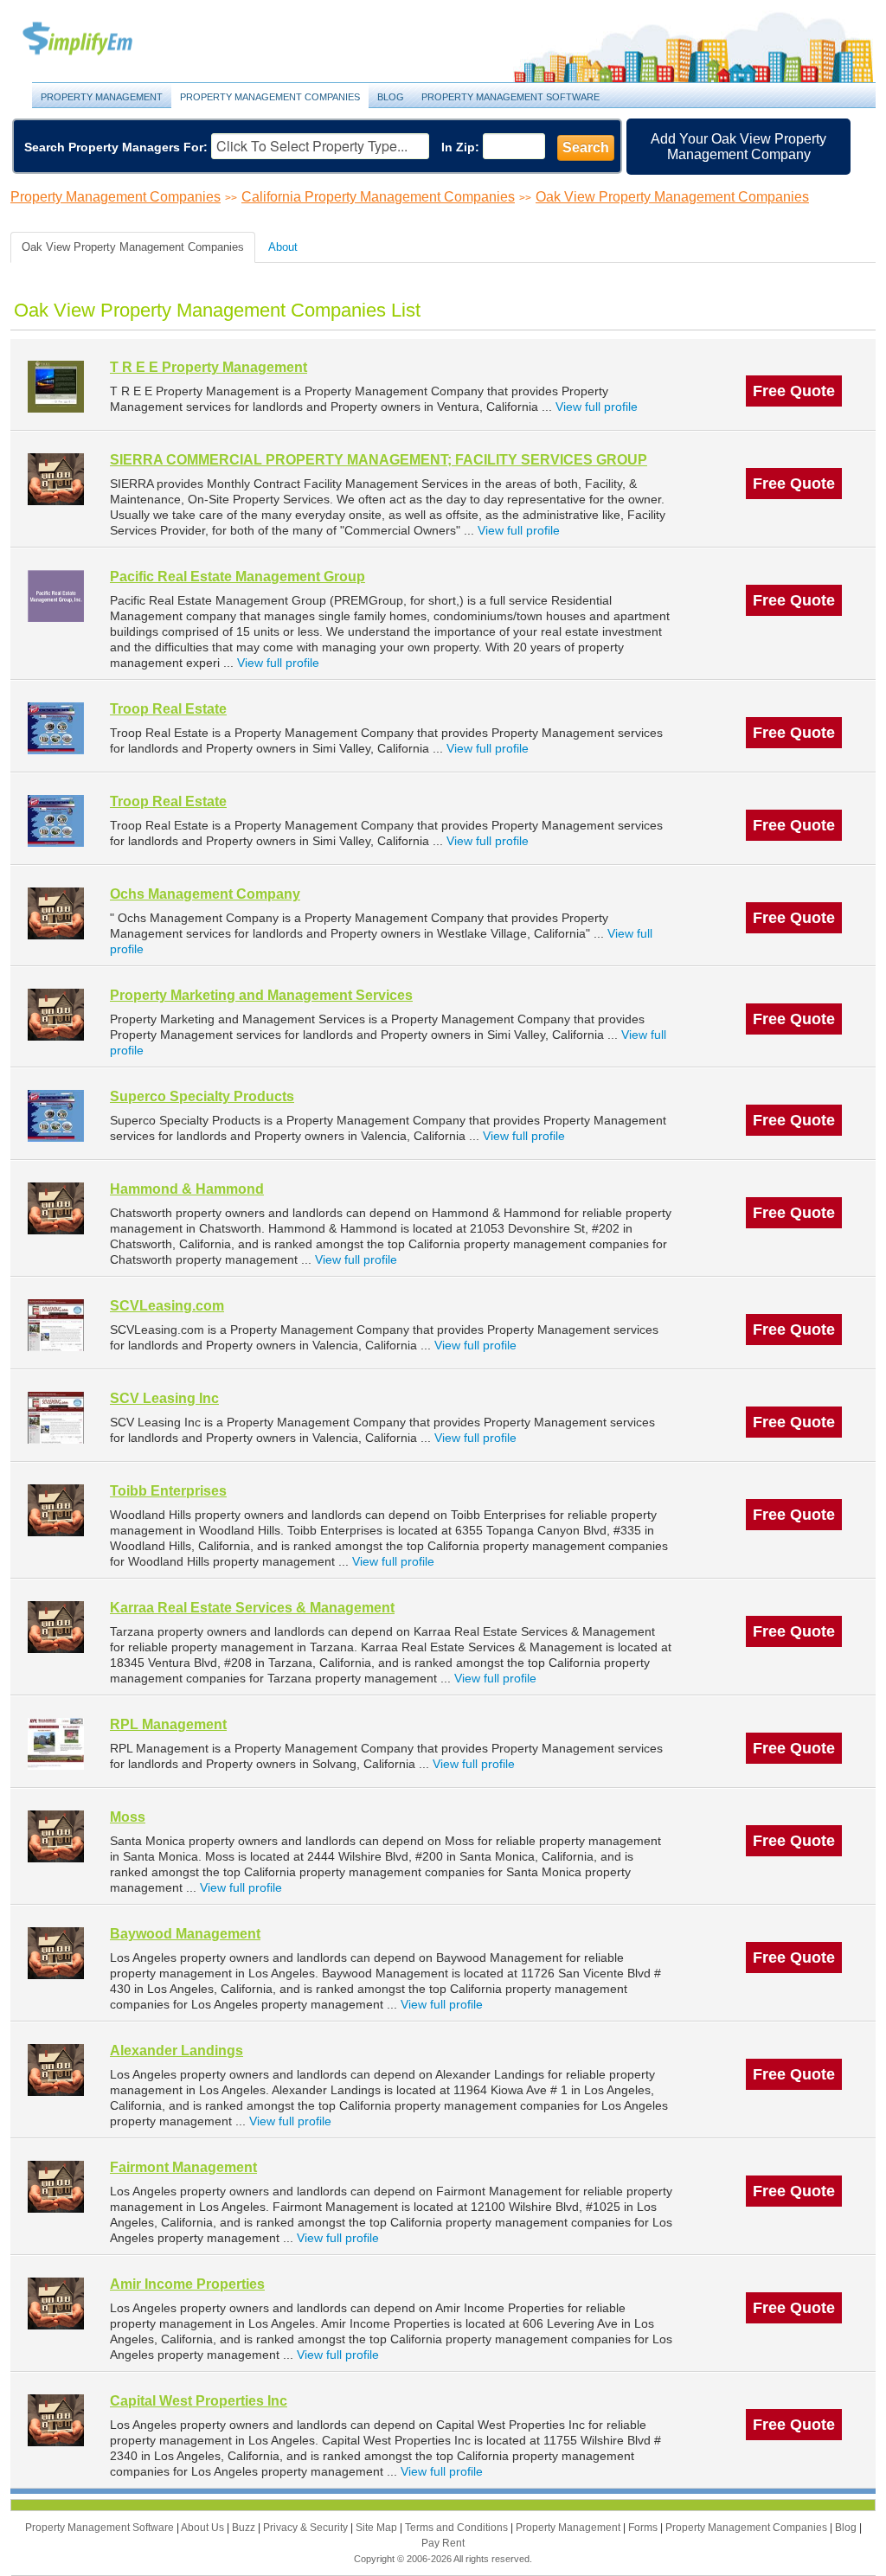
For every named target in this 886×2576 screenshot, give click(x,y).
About (283, 247)
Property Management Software (510, 97)
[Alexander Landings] (56, 2070)
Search (586, 147)
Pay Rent (443, 2543)
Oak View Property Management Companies (672, 197)
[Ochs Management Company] (56, 913)
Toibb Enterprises (168, 1491)
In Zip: (460, 147)
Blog (391, 97)
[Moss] (56, 1836)
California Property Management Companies (378, 197)
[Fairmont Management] (56, 2186)
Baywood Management (185, 1934)
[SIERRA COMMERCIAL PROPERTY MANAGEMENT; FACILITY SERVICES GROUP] (56, 479)
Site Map (378, 2528)
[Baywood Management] (56, 1953)
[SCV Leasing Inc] (56, 1417)
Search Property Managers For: (116, 147)
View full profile (597, 407)
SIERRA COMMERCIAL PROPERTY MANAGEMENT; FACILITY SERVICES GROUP (379, 460)
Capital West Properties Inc (199, 2401)
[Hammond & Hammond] (56, 1208)
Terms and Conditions (458, 2528)
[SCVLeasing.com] (56, 1325)
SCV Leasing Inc (164, 1398)
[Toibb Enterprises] (56, 1510)
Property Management (97, 39)
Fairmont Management (183, 2167)
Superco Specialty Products (202, 1096)
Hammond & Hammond (187, 1189)
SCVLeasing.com (167, 1306)
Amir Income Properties (187, 2284)
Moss (128, 1817)
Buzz (245, 2528)
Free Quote (794, 391)
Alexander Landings (177, 2051)
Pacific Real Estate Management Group (238, 577)
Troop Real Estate (168, 709)
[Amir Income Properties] (56, 2303)
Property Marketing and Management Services (261, 995)
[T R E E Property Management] (56, 386)
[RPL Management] (56, 1743)
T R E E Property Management (209, 367)
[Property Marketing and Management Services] (56, 1014)
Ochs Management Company (205, 894)
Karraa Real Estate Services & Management (252, 1608)
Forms (644, 2528)
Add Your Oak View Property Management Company (738, 147)
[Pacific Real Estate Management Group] (56, 596)
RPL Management (168, 1724)
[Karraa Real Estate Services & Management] (56, 1627)
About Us (204, 2528)
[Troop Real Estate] (56, 728)
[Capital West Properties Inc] (56, 2420)
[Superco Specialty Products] (56, 1115)
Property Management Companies (270, 97)
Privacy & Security (307, 2528)
